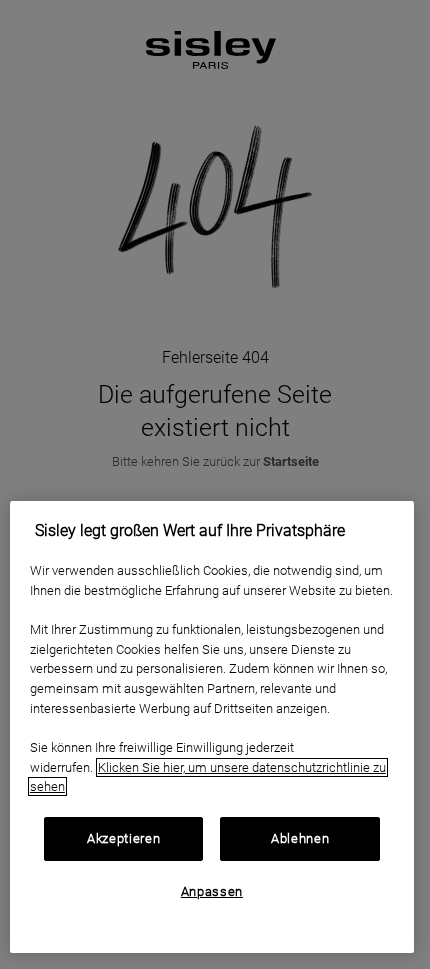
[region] (212, 727)
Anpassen (212, 891)
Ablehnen (300, 838)
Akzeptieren (123, 838)
